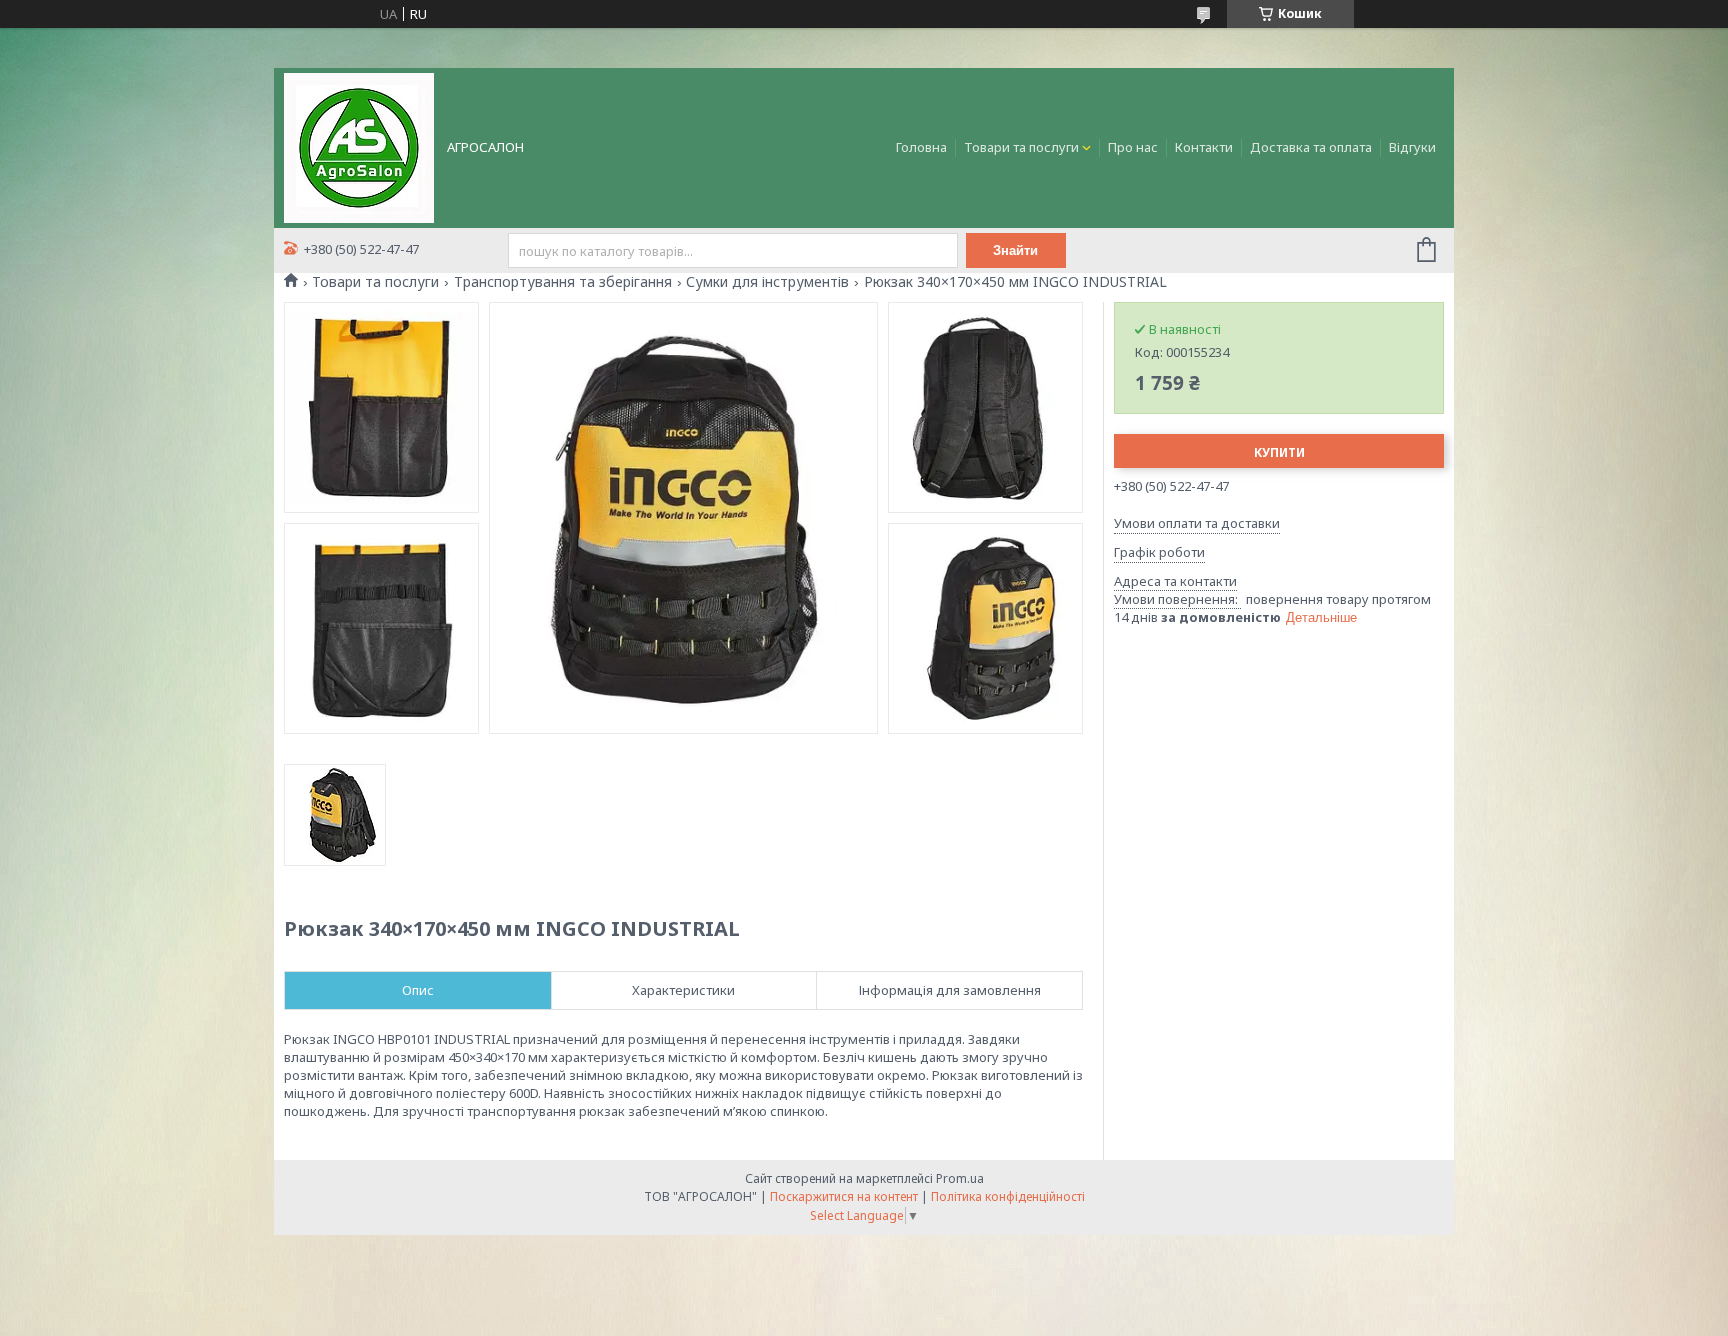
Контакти (1204, 147)
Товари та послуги (1021, 147)
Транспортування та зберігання (563, 282)
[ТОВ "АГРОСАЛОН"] (359, 146)
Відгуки (1412, 147)
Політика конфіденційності (1008, 1196)
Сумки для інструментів (767, 282)
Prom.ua (960, 1178)
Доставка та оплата (1311, 147)
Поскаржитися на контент (844, 1196)
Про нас (1133, 147)
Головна (921, 147)
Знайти (1015, 250)
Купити (1279, 452)
